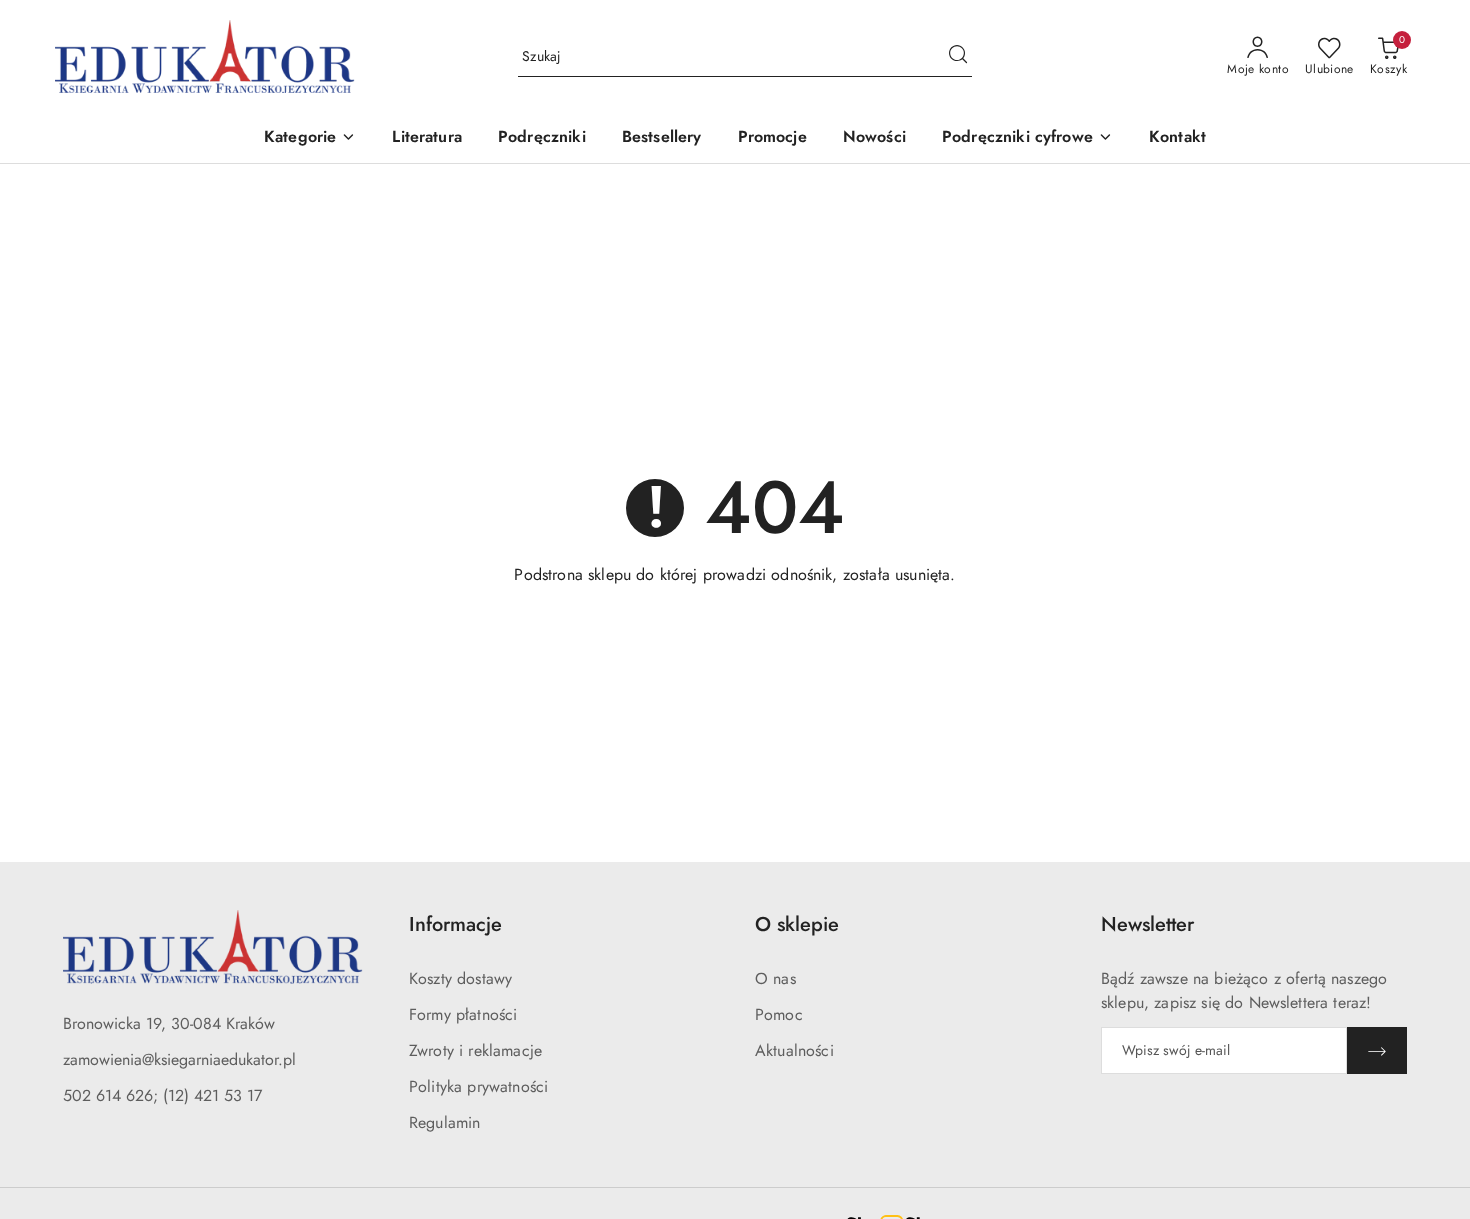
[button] (310, 138)
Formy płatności (463, 1014)
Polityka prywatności (478, 1086)
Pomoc (779, 1014)
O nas (775, 978)
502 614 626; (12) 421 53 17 (162, 1095)
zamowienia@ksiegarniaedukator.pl (179, 1059)
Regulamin (444, 1122)
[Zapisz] (1377, 1050)
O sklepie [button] (797, 924)
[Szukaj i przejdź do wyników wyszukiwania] (958, 57)
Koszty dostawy (460, 978)
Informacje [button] (455, 924)
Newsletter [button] (1147, 924)
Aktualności (794, 1050)
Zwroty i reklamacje (475, 1050)
